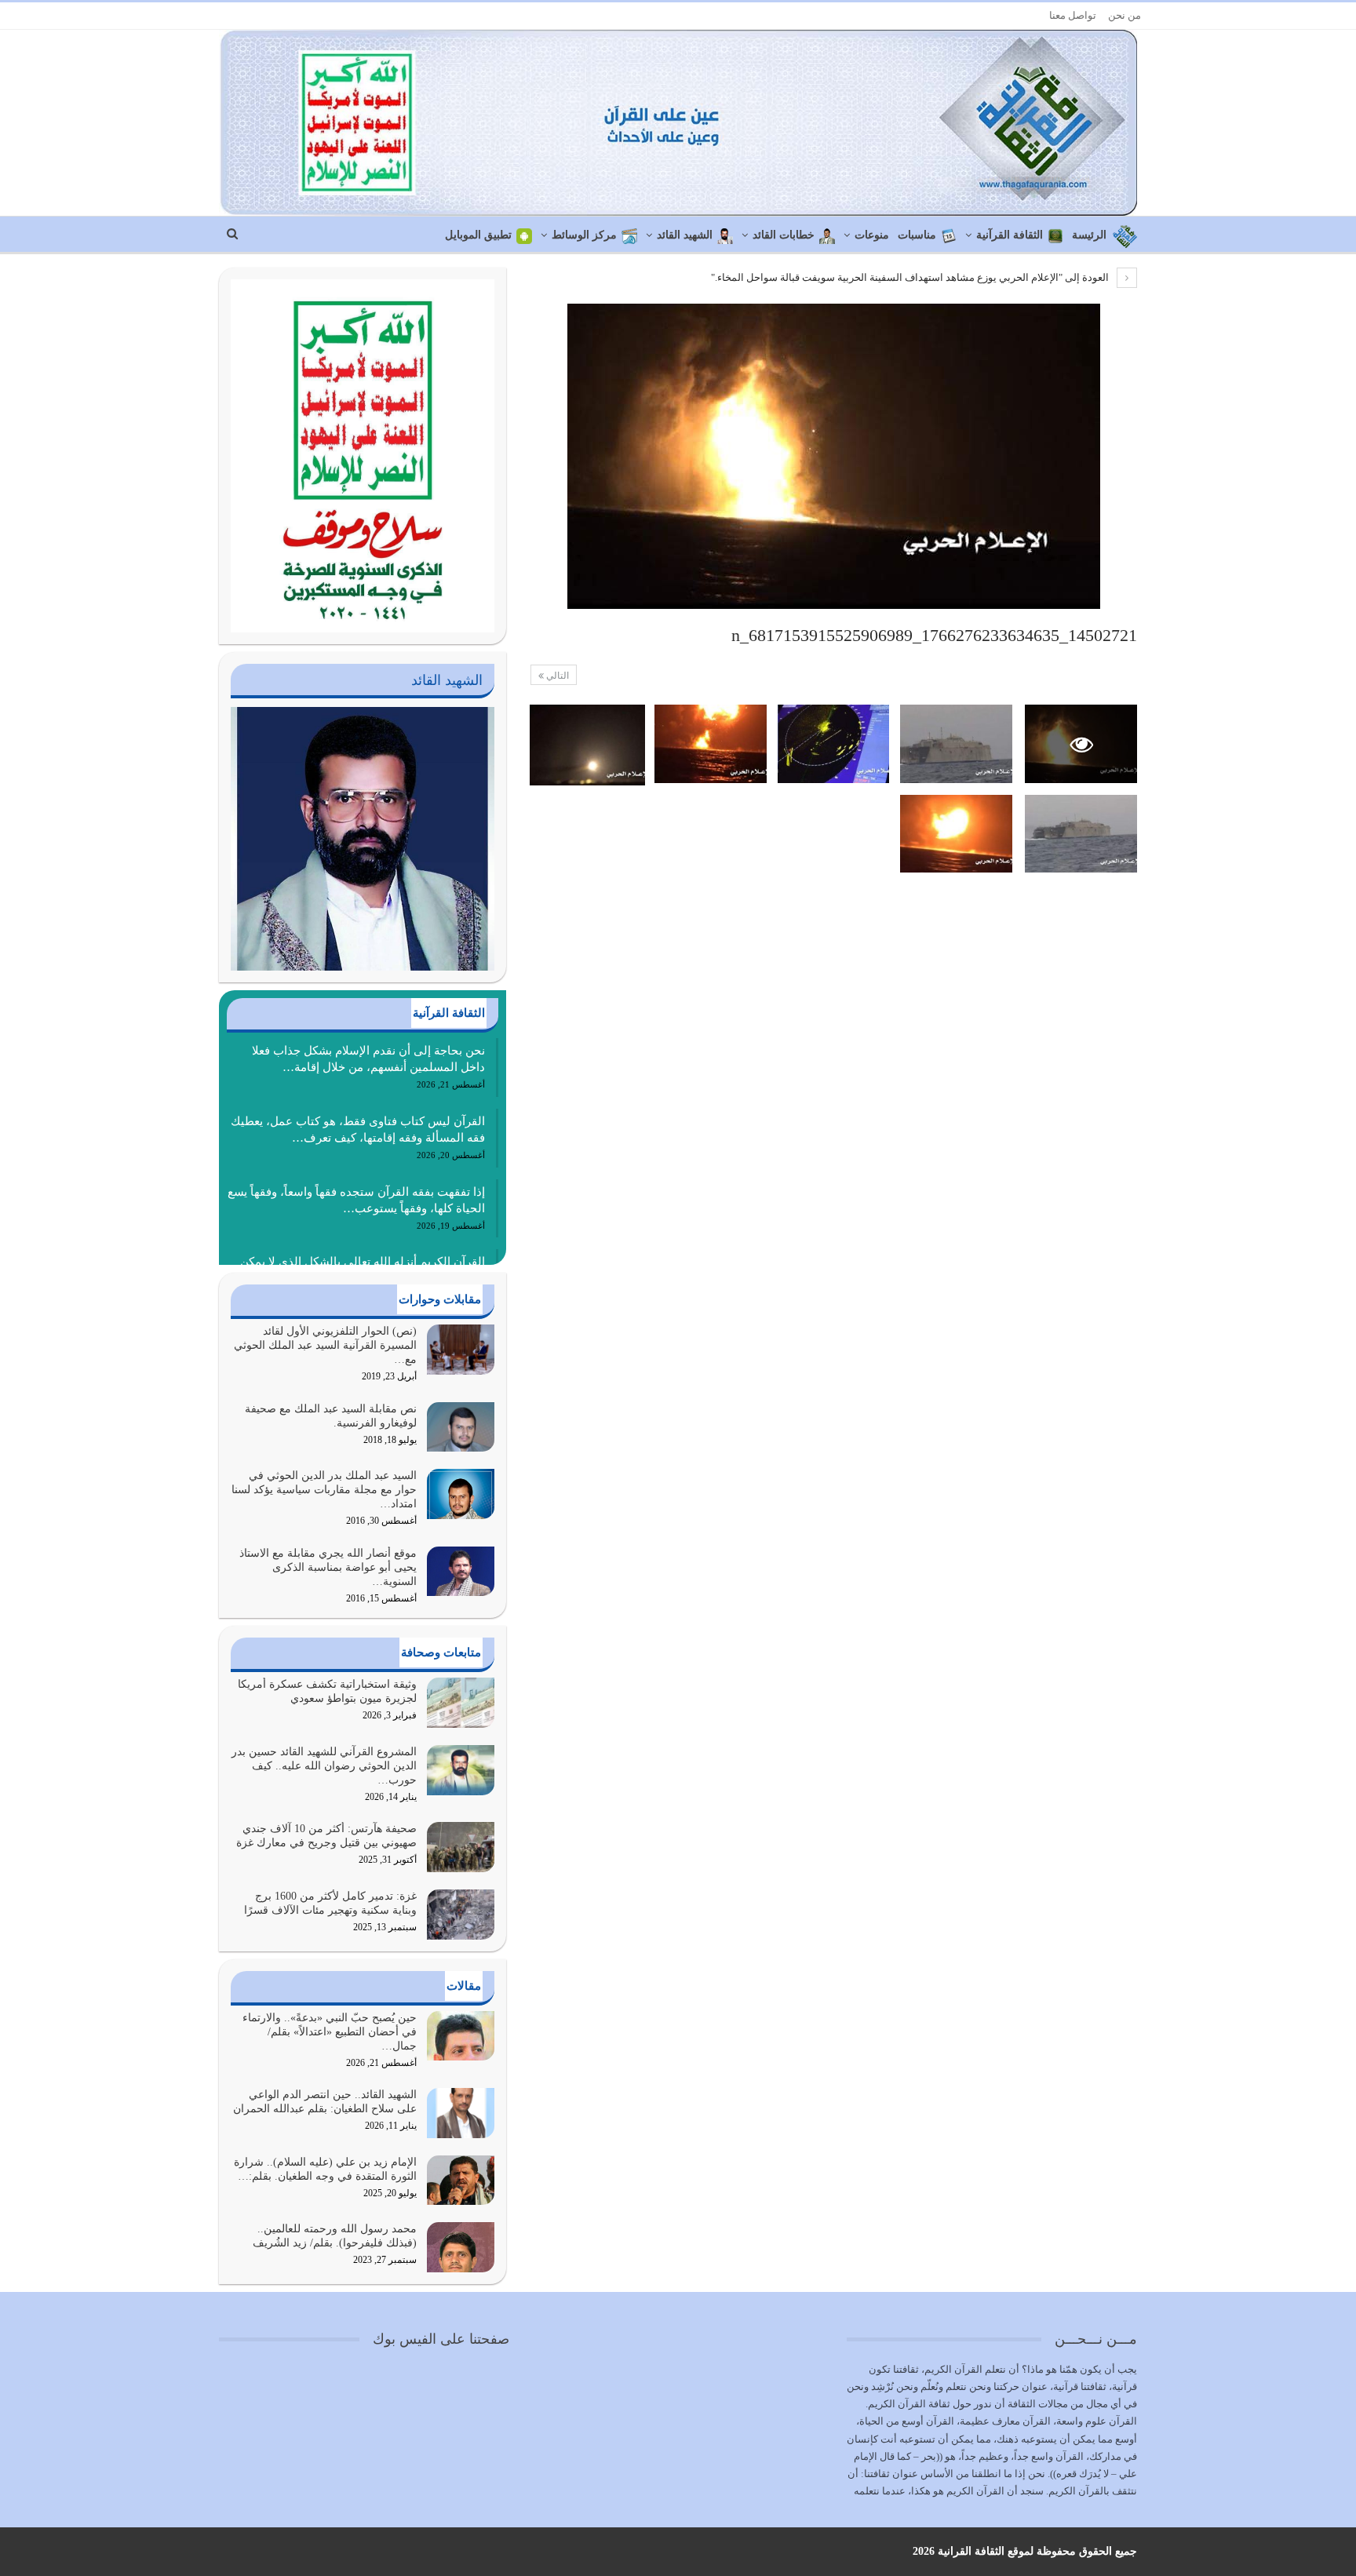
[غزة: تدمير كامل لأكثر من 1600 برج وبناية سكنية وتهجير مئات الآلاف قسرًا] (461, 1915)
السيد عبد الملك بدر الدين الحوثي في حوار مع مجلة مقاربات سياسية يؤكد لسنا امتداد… (324, 1490)
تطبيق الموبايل (478, 235)
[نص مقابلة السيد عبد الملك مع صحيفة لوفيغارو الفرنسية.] (461, 1427)
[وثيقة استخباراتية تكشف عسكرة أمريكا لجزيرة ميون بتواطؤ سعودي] (461, 1703)
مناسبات (917, 235)
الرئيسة (1089, 235)
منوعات (872, 235)
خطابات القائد (784, 235)
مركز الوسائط (584, 235)
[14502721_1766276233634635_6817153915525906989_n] (956, 744)
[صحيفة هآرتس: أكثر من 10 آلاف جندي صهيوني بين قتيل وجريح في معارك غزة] (461, 1847)
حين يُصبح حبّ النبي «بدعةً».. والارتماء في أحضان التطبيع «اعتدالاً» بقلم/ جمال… (330, 2032)
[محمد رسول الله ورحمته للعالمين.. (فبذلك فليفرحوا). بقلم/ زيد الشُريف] (461, 2247)
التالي (556, 676)
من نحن (1125, 15)
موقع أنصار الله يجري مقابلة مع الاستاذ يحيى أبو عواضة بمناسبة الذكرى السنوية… (328, 1567)
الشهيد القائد (685, 235)
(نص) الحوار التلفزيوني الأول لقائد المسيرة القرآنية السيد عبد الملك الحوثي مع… (325, 1345)
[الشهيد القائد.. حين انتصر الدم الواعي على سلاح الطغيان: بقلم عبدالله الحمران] (461, 2113)
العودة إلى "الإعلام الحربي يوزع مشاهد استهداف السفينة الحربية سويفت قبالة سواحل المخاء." (911, 277)
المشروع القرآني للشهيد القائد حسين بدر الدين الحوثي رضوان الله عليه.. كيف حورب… (324, 1766)
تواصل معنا (1073, 15)
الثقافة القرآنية (1010, 235)
